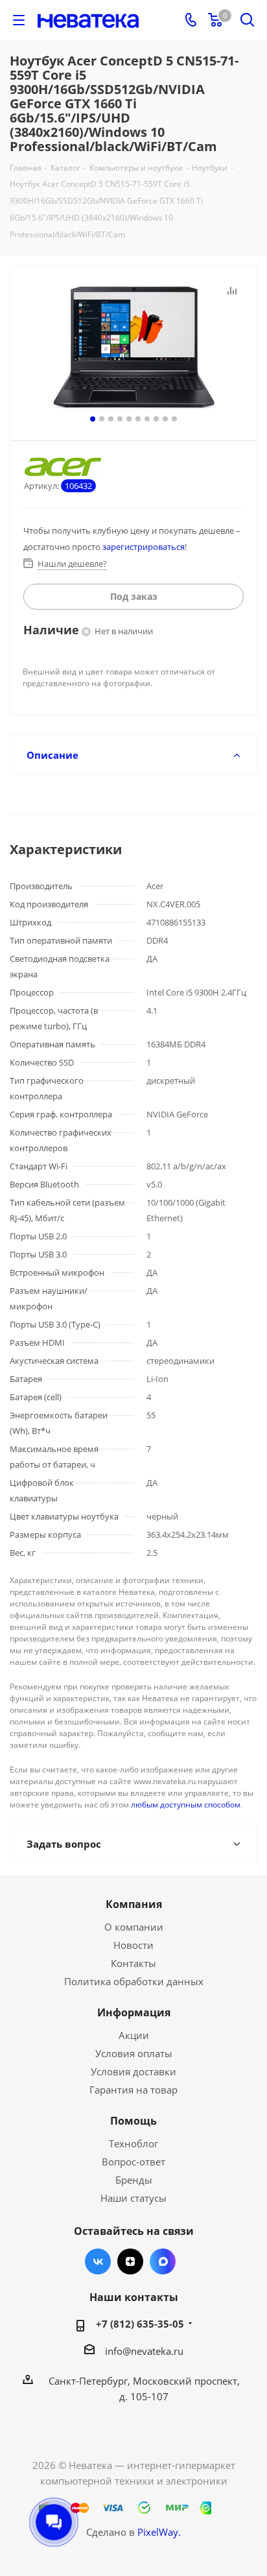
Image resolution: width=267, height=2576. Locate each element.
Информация (134, 2012)
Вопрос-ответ (133, 2162)
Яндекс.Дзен (130, 2261)
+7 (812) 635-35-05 (140, 2324)
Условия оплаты (134, 2053)
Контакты (133, 1963)
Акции (134, 2035)
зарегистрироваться (144, 547)
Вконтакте (98, 2261)
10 (174, 419)
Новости (133, 1945)
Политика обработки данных (134, 1981)
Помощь (133, 2121)
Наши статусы (133, 2198)
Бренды (134, 2180)
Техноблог (133, 2143)
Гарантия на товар (133, 2090)
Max (163, 2261)
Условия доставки (133, 2071)
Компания (134, 1904)
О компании (134, 1927)
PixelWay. (159, 2532)
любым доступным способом (186, 1805)
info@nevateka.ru (144, 2351)
